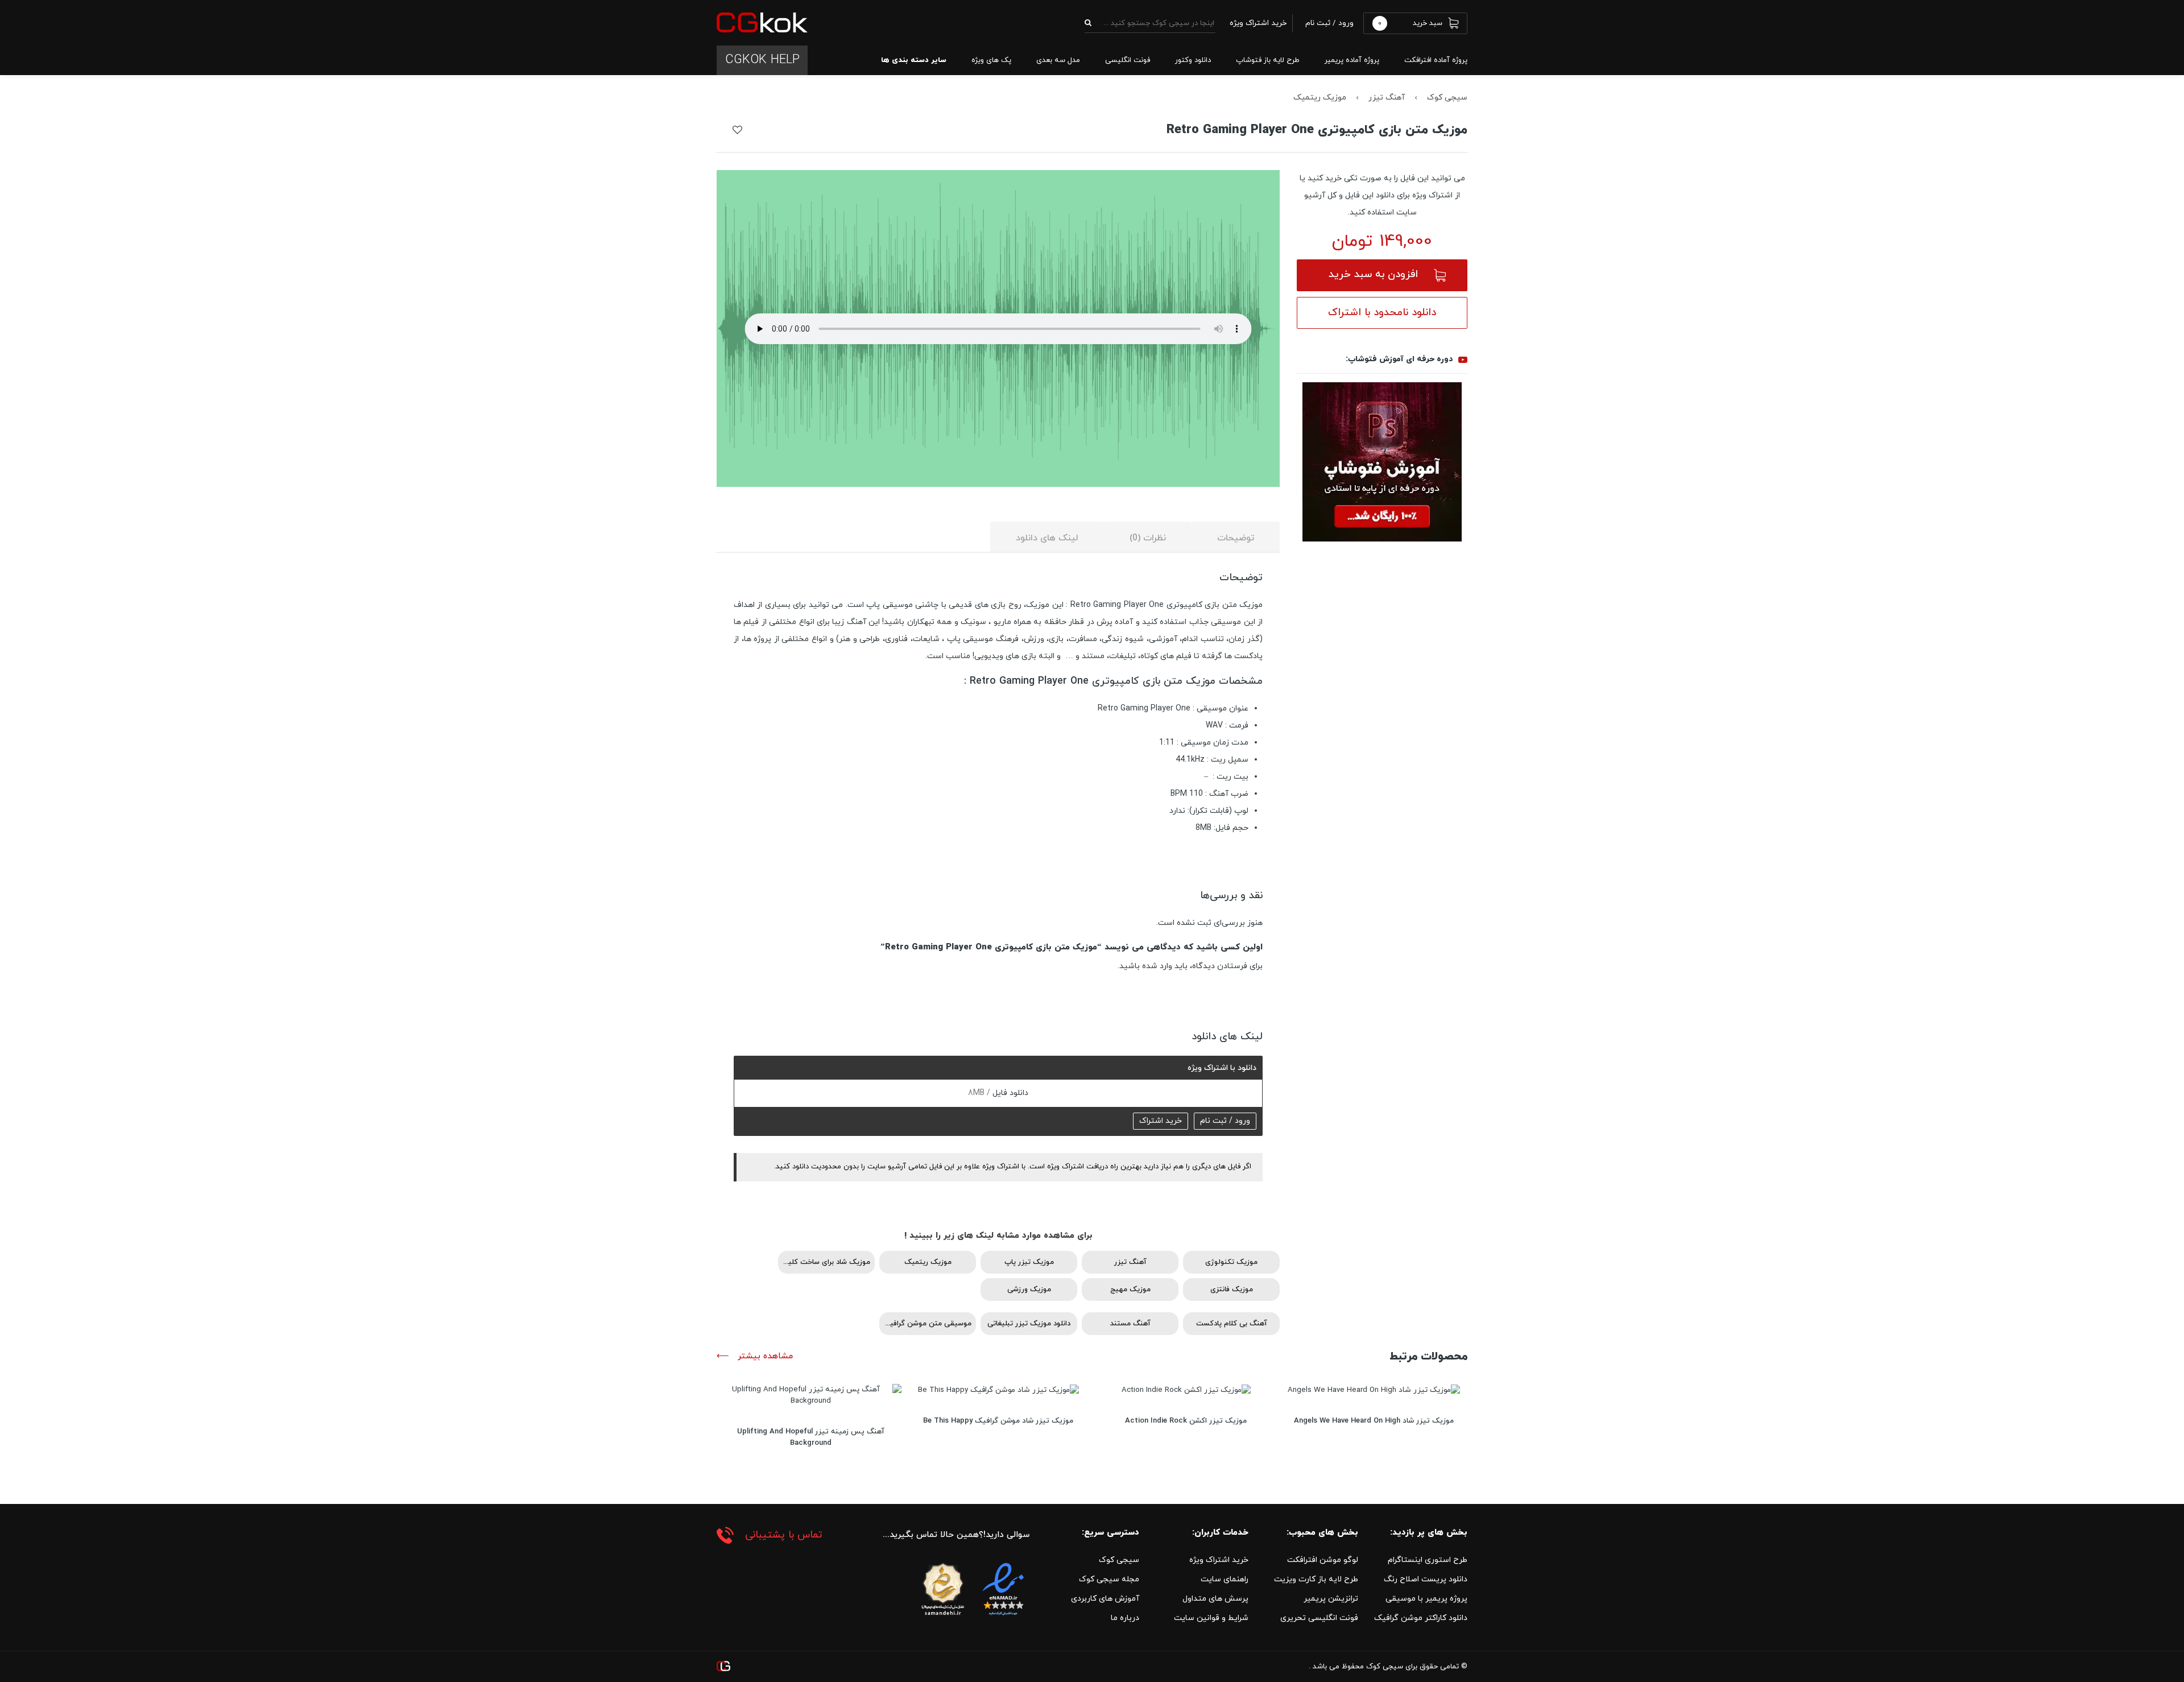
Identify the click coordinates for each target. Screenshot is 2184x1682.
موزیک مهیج (1130, 1290)
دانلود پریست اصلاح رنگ (1426, 1579)
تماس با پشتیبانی (784, 1535)
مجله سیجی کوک (1109, 1579)
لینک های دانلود (1047, 538)
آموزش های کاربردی (1105, 1599)
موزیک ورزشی (1029, 1290)
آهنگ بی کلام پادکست (1232, 1324)
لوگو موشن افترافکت (1323, 1560)
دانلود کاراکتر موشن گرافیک (1421, 1618)
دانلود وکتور (1193, 60)
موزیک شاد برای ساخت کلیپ (826, 1262)
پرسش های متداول (1215, 1599)
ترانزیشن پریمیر (1331, 1599)
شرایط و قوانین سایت (1211, 1618)
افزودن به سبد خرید (1373, 274)
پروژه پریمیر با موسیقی (1426, 1599)
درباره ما (1125, 1618)
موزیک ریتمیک (1320, 98)
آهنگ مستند (1130, 1324)
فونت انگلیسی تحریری (1319, 1618)
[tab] (1236, 537)
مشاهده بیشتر (764, 1356)
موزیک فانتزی (1232, 1290)
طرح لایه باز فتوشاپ (1268, 60)
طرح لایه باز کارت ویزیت (1316, 1579)
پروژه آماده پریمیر (1352, 60)
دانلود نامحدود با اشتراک (1382, 313)
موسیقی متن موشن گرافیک (927, 1324)
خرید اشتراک (1161, 1121)
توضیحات (1236, 538)
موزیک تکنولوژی (1231, 1262)
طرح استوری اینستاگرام (1428, 1560)
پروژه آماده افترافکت (1436, 60)
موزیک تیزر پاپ (1029, 1262)
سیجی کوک (1447, 98)
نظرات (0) (1148, 538)
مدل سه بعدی (1058, 60)
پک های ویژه (991, 60)
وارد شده (1157, 966)
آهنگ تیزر (1387, 98)
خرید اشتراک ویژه (1219, 1560)
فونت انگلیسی (1128, 60)
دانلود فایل (1009, 1093)
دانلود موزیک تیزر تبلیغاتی (1029, 1324)
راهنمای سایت (1225, 1579)
